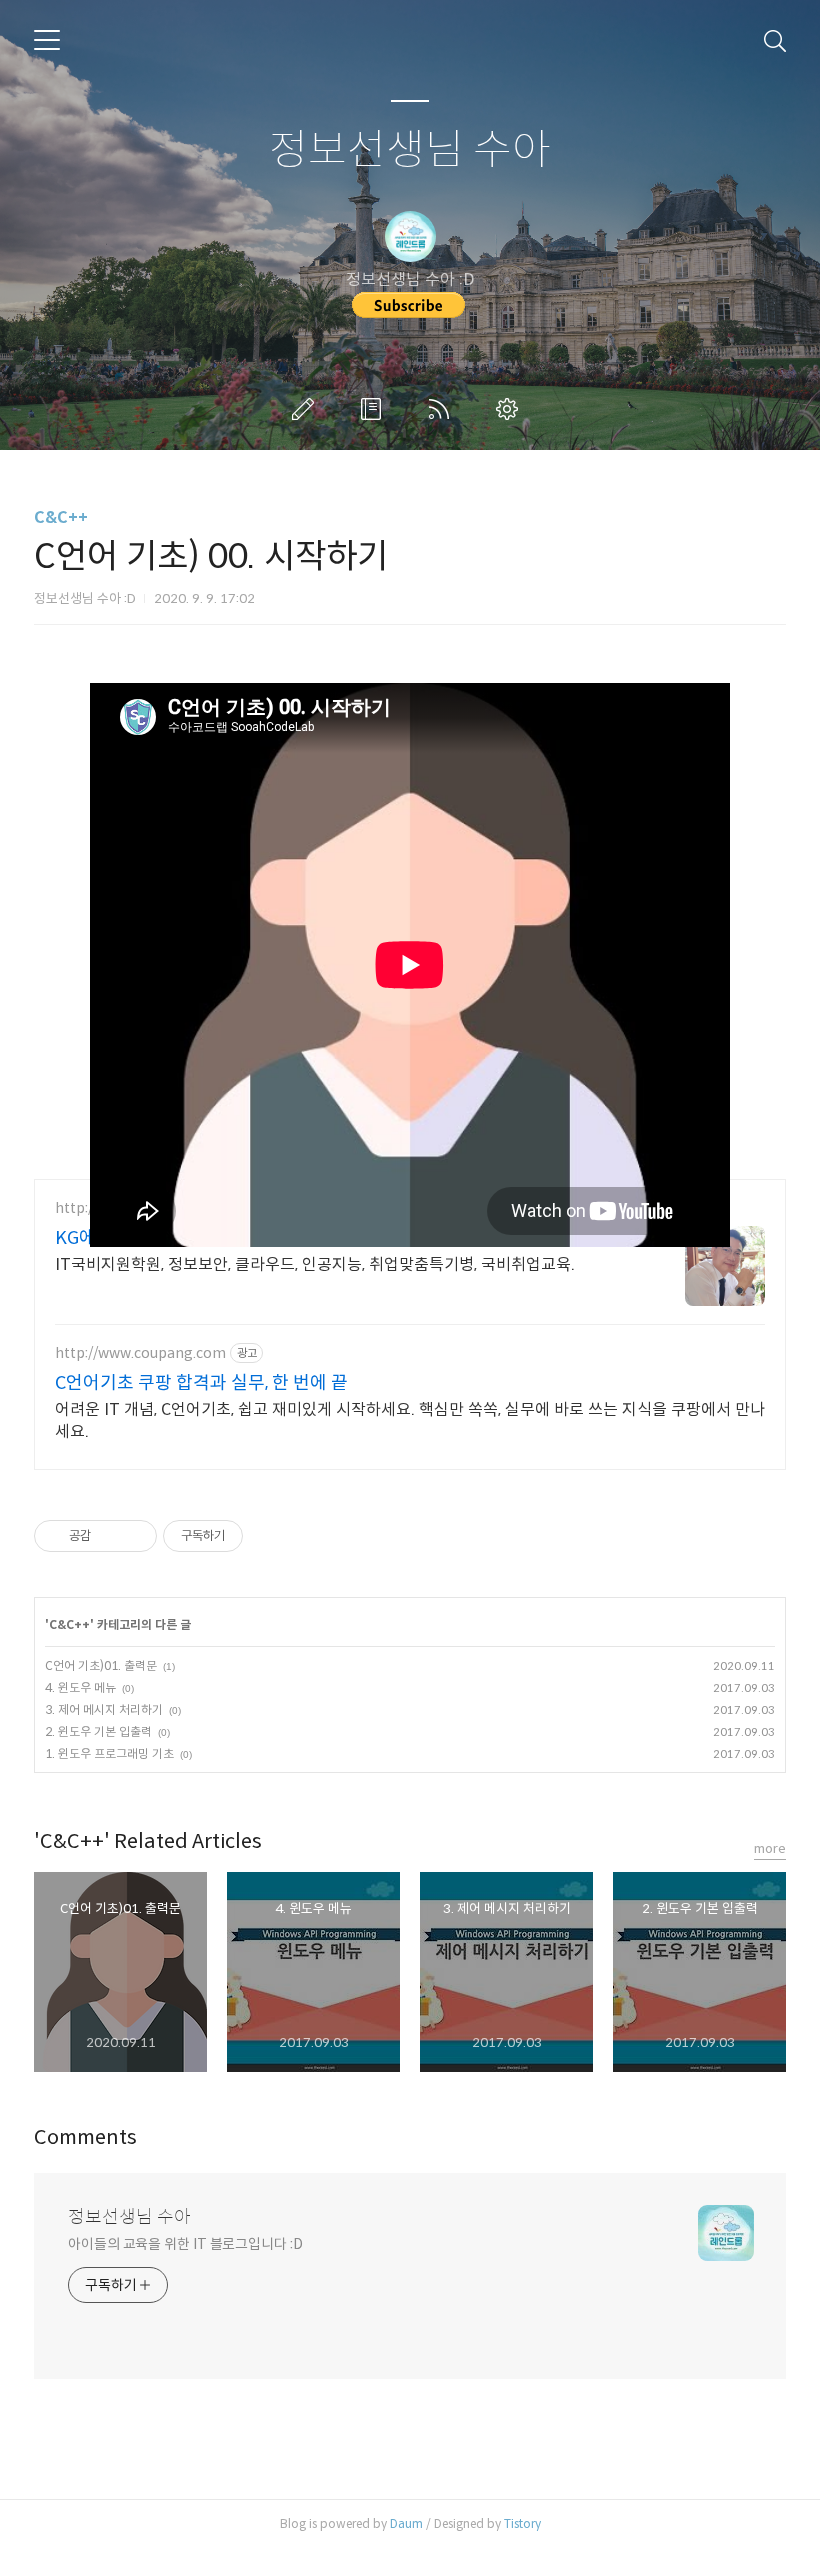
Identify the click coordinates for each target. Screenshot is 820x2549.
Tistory (522, 2523)
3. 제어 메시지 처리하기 (104, 1709)
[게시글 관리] (134, 1536)
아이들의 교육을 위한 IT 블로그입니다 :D (185, 2244)
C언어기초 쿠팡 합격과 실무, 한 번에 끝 (201, 1383)
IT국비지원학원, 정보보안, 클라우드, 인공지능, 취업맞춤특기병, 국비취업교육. (315, 1264)
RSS (443, 409)
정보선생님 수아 (410, 150)
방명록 (375, 409)
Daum (406, 2523)
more (770, 1848)
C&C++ (61, 517)
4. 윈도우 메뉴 (80, 1687)
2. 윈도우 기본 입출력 (98, 1731)
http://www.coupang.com (140, 1353)
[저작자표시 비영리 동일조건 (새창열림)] (270, 1536)
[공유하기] (109, 1536)
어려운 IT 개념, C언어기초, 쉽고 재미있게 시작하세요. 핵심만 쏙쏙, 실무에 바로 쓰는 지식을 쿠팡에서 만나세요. (410, 1420)
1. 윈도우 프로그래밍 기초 (109, 1753)
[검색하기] (775, 40)
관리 (511, 409)
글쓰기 (307, 409)
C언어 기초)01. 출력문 (101, 1665)
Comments (85, 2137)
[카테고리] (47, 40)
